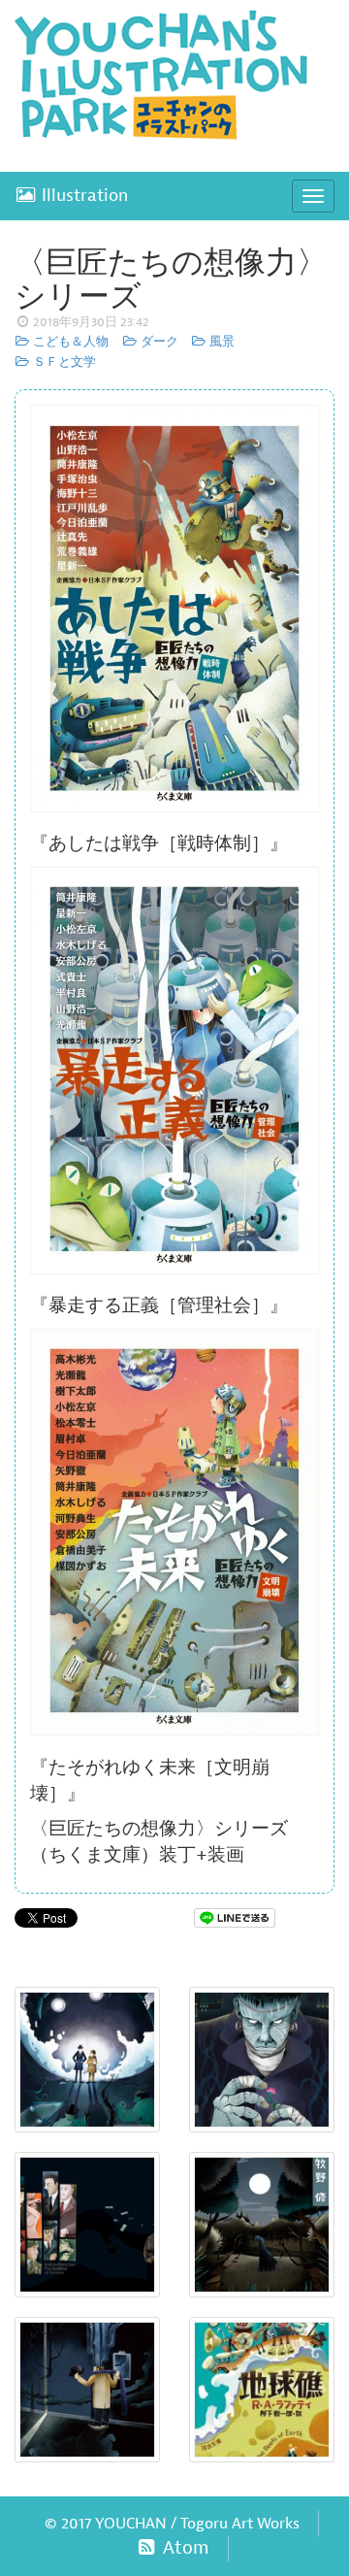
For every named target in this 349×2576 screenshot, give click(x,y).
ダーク (158, 342)
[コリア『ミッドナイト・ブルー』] (87, 2390)
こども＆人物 (69, 342)
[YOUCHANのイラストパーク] (174, 81)
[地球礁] (262, 2390)
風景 (221, 342)
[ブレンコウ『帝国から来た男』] (87, 2225)
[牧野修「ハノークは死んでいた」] (262, 2225)
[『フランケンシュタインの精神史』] (262, 2060)
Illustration (82, 196)
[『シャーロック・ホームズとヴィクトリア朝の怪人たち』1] (87, 2060)
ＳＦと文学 (63, 362)
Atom (183, 2548)
